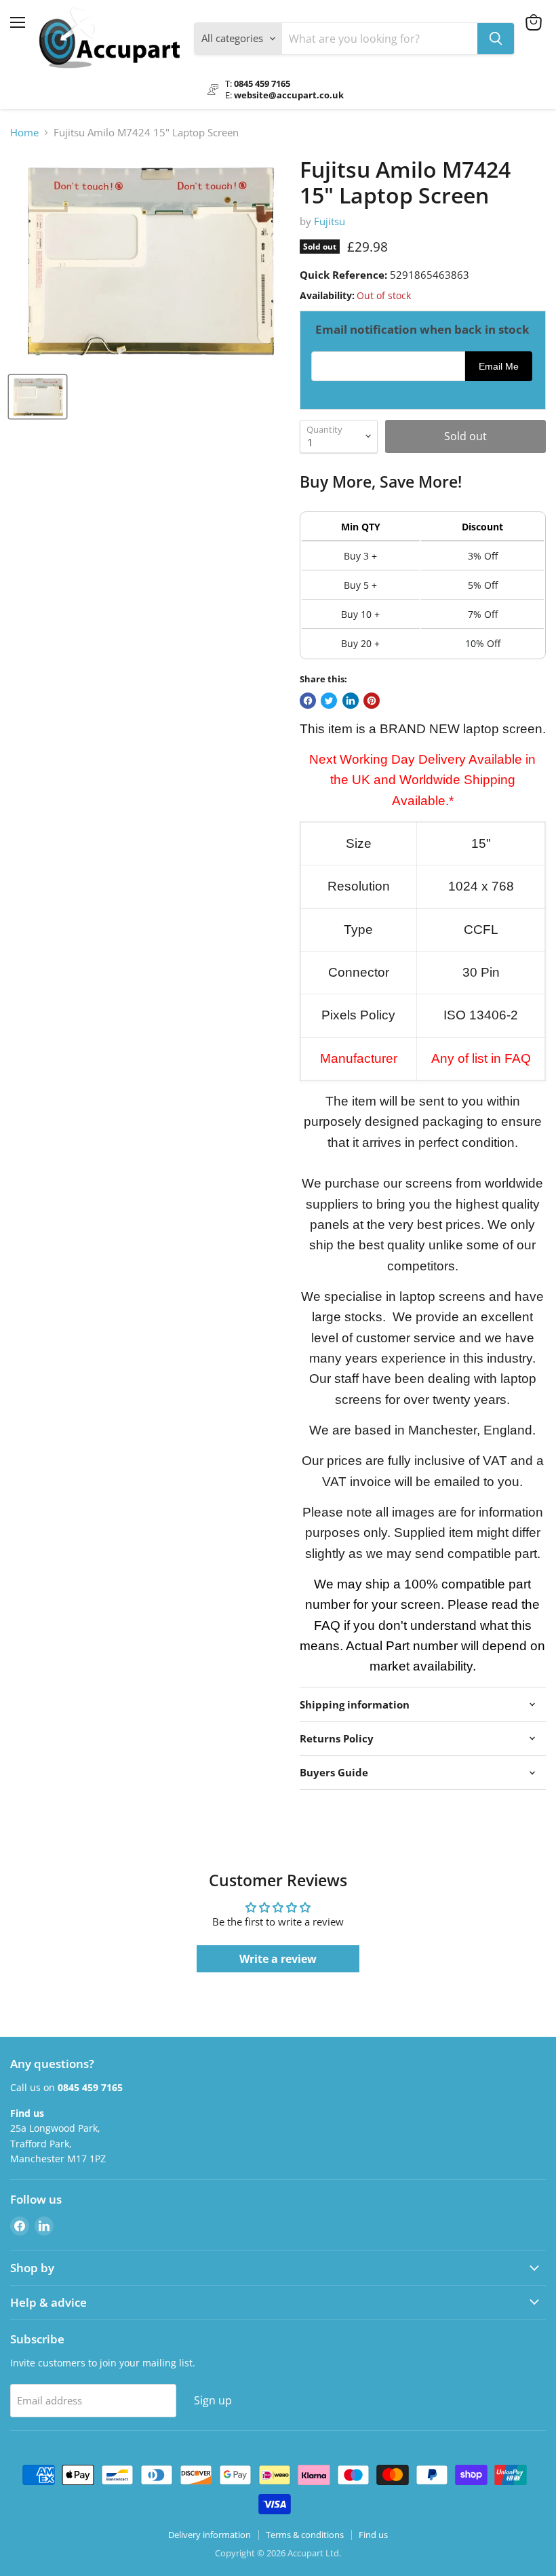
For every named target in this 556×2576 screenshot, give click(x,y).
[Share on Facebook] (308, 701)
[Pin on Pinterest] (372, 701)
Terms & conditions (305, 2535)
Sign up (213, 2400)
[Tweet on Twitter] (329, 701)
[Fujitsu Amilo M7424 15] (38, 397)
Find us (373, 2535)
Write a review (278, 1959)
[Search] (496, 39)
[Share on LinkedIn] (351, 701)
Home (24, 133)
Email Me (499, 367)
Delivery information (210, 2535)
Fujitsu (330, 221)
